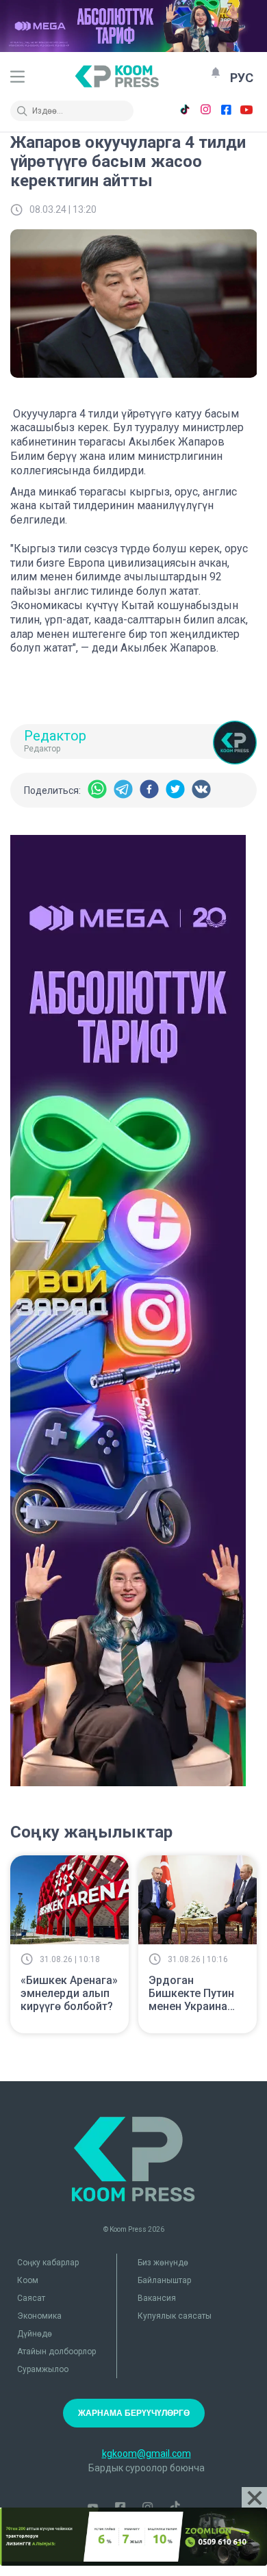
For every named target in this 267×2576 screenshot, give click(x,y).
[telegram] (123, 790)
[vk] (201, 790)
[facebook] (149, 790)
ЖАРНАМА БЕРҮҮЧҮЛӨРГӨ (134, 2413)
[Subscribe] (216, 73)
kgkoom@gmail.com (147, 2453)
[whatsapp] (97, 790)
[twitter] (175, 790)
